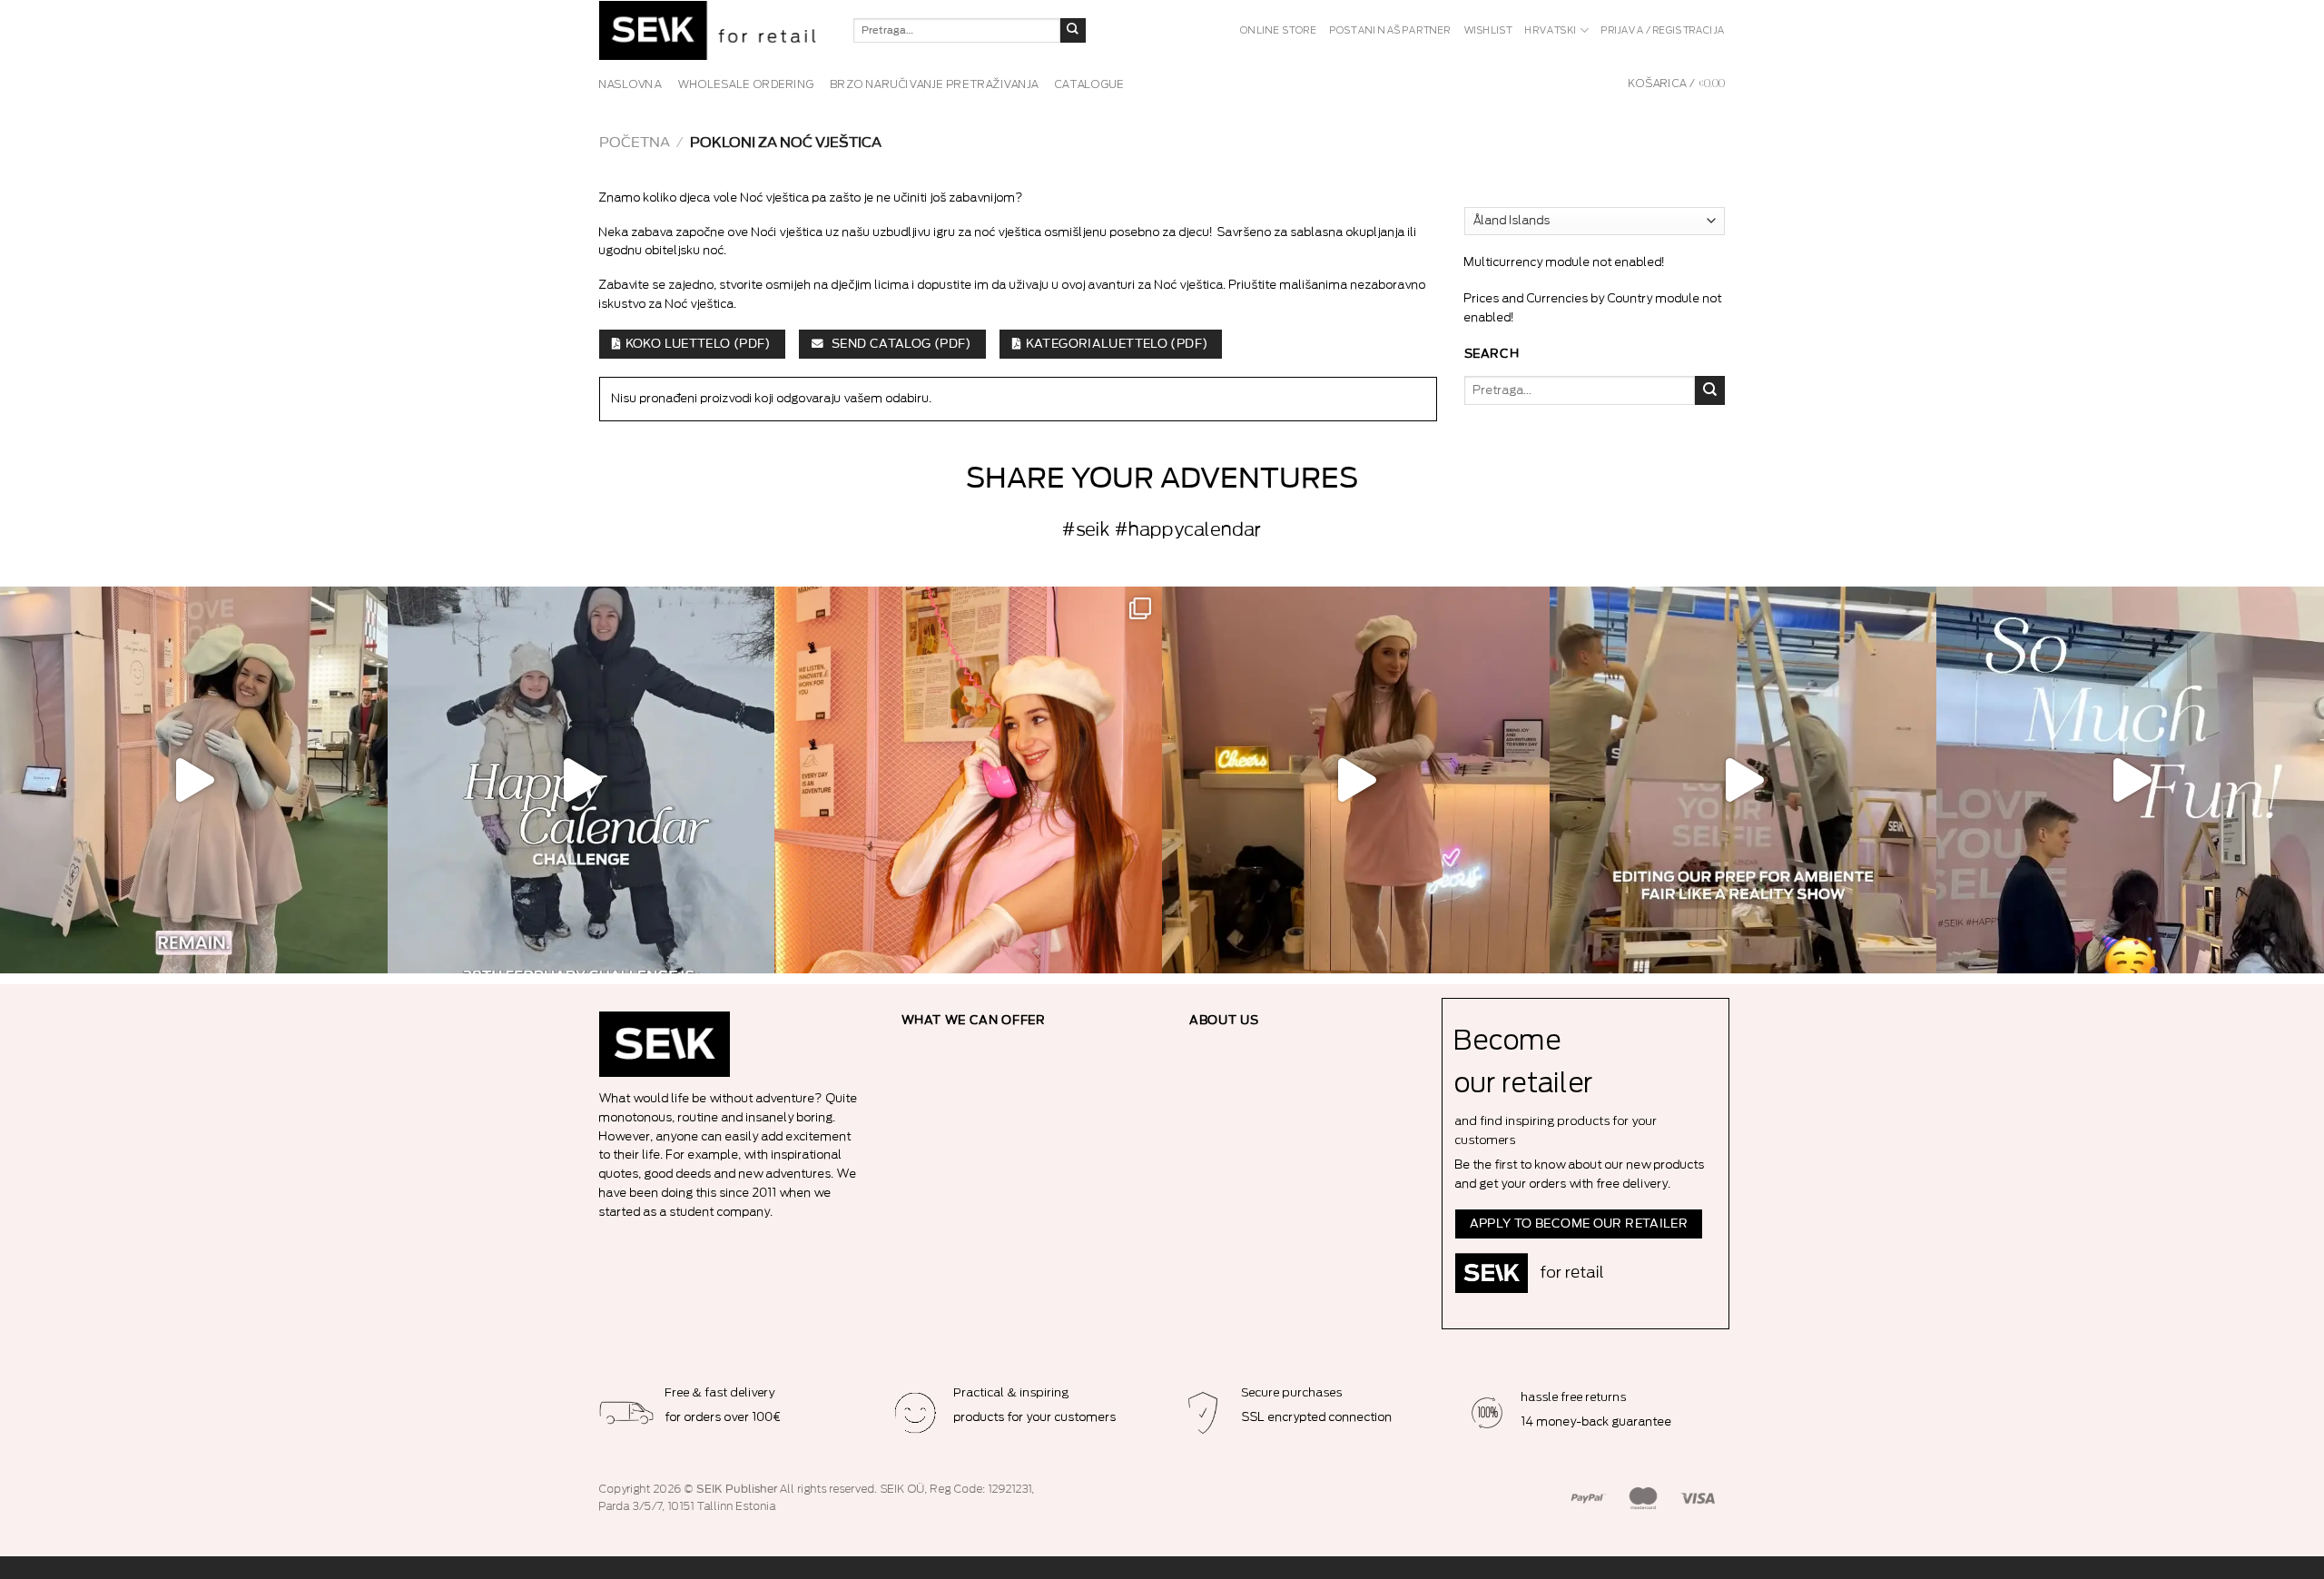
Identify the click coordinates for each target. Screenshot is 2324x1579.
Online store (1279, 31)
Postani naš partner (1391, 31)
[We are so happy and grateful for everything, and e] (194, 780)
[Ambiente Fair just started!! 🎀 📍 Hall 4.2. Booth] (1356, 780)
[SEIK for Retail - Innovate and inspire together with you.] (713, 30)
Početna (635, 143)
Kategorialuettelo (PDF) (1117, 344)
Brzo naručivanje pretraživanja (935, 84)
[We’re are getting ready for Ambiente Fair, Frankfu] (1743, 780)
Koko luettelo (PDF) (698, 344)
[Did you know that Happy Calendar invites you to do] (581, 780)
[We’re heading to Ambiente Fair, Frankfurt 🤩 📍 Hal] (2130, 780)
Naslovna (630, 84)
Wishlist (1489, 31)
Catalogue (1090, 84)
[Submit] (1073, 31)
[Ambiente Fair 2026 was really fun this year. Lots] (968, 780)
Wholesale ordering (746, 84)
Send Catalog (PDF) (900, 344)
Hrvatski (1551, 31)
